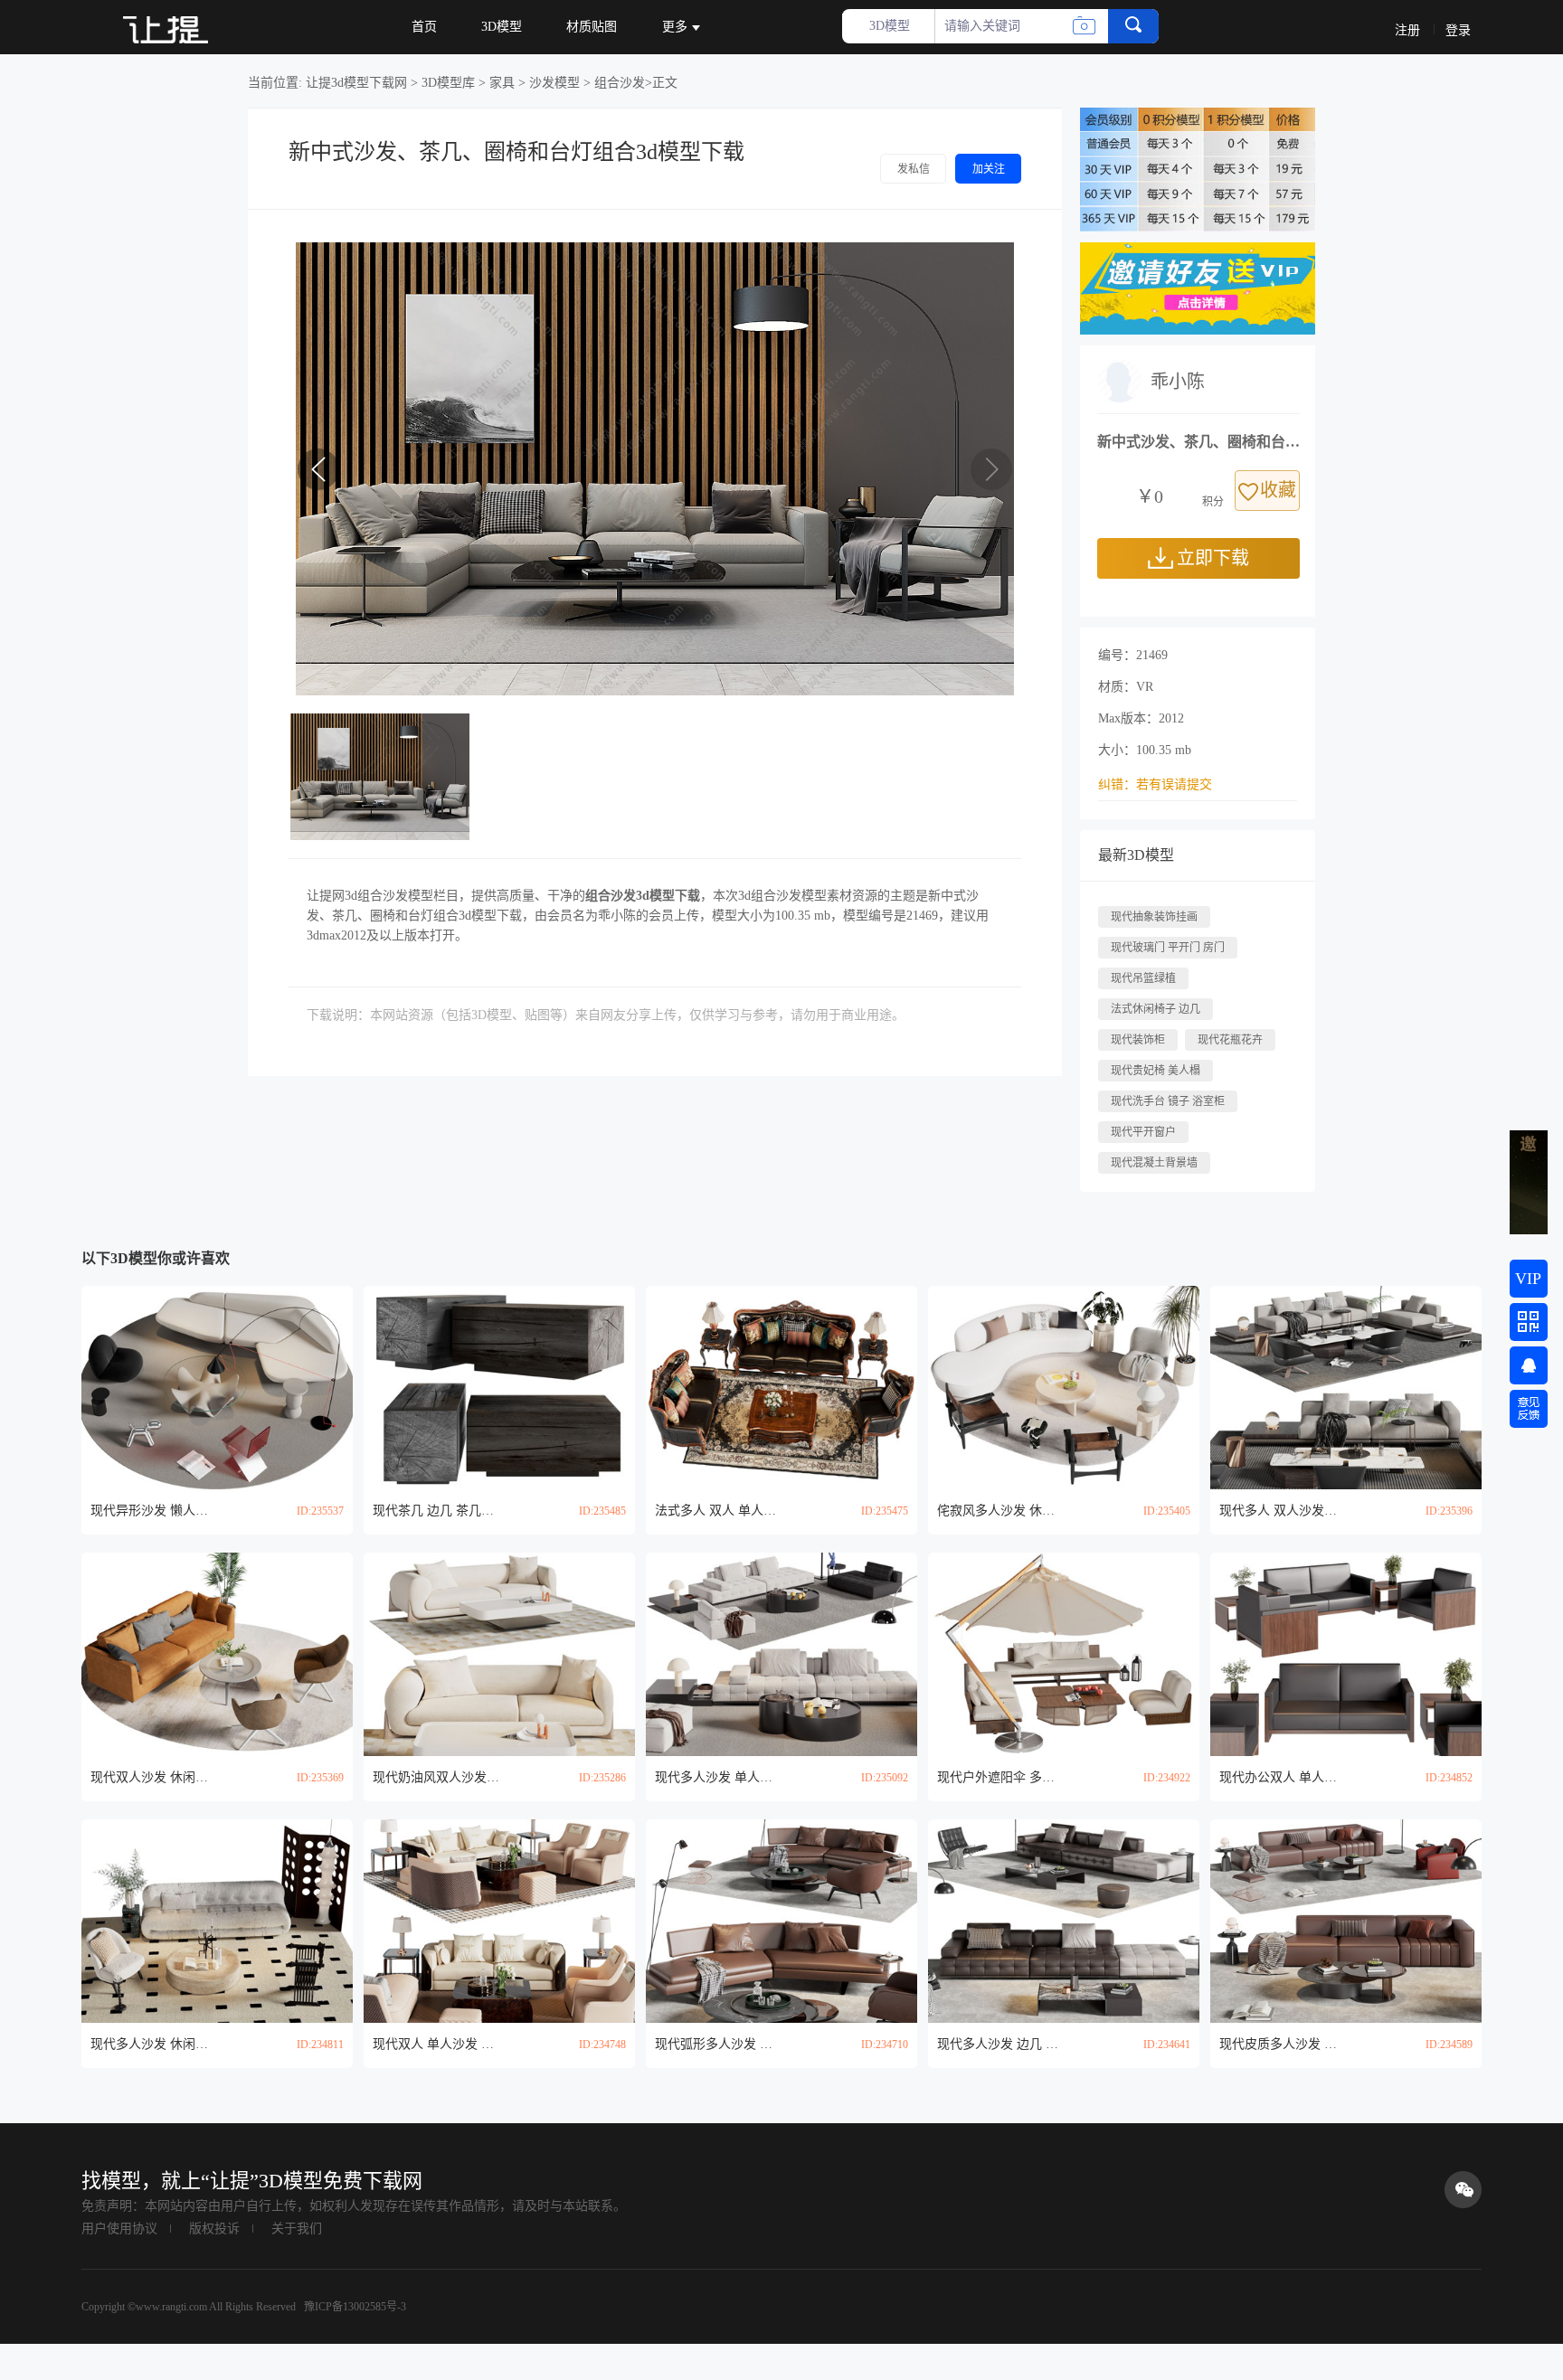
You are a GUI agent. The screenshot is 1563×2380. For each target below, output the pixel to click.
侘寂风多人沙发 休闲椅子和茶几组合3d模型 (1000, 1511)
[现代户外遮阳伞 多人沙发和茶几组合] (1064, 1654)
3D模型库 (448, 83)
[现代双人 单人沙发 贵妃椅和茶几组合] (499, 1921)
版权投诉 (214, 2229)
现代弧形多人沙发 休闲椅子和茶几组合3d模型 (718, 2044)
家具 (502, 83)
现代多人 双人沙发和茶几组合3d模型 (1283, 1511)
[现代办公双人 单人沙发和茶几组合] (1346, 1654)
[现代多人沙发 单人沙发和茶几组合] (781, 1654)
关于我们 (297, 2229)
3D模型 (502, 27)
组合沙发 (620, 83)
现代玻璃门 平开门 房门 (1168, 948)
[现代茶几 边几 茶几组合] (499, 1388)
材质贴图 (592, 27)
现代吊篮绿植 (1143, 978)
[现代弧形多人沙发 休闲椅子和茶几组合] (781, 1921)
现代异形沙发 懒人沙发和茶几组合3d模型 (154, 1511)
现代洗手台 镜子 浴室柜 (1168, 1101)
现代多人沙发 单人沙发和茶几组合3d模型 (718, 1777)
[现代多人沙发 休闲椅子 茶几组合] (217, 1921)
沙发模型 (554, 83)
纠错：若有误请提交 (1155, 784)
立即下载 (1213, 558)
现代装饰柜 (1138, 1040)
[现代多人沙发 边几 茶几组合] (1064, 1921)
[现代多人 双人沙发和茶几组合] (1346, 1388)
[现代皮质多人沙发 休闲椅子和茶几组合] (1346, 1921)
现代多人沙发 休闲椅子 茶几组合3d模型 (154, 2044)
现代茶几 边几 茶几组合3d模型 (436, 1511)
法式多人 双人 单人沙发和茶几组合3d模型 (718, 1511)
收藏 (1278, 490)
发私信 (914, 169)
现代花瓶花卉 (1230, 1040)
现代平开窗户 (1143, 1132)
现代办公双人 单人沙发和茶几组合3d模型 (1283, 1777)
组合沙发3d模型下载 (643, 896)
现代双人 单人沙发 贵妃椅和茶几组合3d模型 (436, 2044)
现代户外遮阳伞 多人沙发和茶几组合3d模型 (1000, 1777)
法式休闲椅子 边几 (1156, 1009)
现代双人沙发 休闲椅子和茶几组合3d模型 (154, 1777)
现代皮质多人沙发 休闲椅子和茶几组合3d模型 (1283, 2044)
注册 (1407, 30)
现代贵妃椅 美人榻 (1156, 1071)
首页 (424, 27)
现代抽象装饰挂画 (1154, 917)
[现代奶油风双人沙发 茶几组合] (499, 1654)
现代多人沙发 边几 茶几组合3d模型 (1000, 2044)
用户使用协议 (119, 2229)
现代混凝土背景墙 (1154, 1163)
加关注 (989, 169)
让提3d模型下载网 (356, 83)
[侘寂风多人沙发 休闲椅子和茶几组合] (1064, 1388)
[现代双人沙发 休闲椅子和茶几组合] (217, 1654)
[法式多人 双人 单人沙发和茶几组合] (781, 1388)
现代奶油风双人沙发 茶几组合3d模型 (436, 1777)
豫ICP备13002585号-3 (354, 2307)
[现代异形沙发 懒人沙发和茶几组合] (217, 1388)
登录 (1458, 30)
